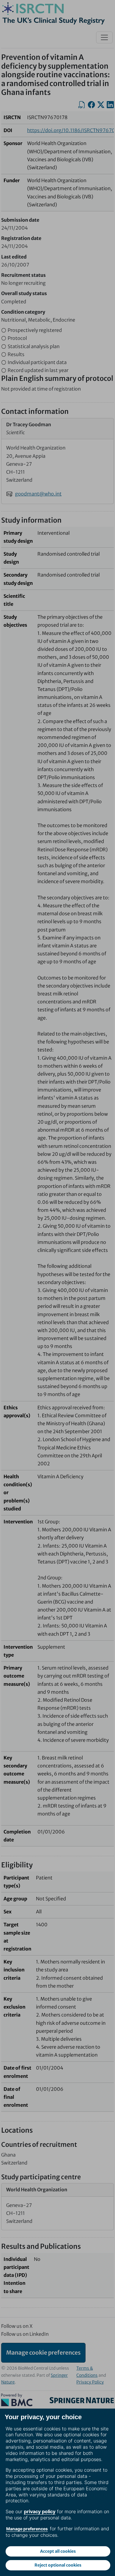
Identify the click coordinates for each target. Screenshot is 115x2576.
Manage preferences (27, 2529)
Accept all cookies (58, 2551)
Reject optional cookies (58, 2565)
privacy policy (40, 2511)
